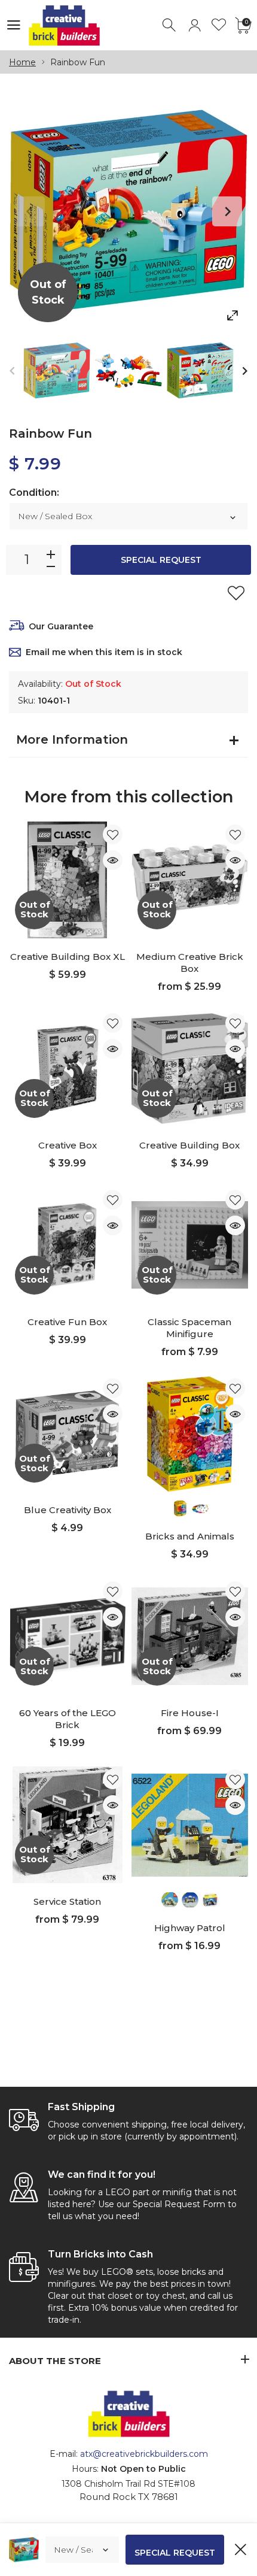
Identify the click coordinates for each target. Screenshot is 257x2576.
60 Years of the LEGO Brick (68, 1719)
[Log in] (195, 25)
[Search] (170, 25)
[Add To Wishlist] (236, 593)
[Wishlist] (219, 25)
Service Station (67, 1901)
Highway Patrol (190, 1928)
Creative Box (68, 1145)
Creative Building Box (189, 1145)
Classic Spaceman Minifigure (189, 1328)
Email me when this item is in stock (104, 652)
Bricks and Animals (190, 1536)
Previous (30, 211)
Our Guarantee (61, 626)
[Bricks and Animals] (190, 1434)
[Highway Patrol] (190, 1825)
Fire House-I (190, 1713)
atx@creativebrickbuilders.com (144, 2454)
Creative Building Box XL (68, 957)
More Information (72, 740)
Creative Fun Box (67, 1322)
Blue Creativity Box (68, 1510)
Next (227, 211)
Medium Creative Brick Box (190, 963)
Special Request (161, 560)
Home (22, 62)
